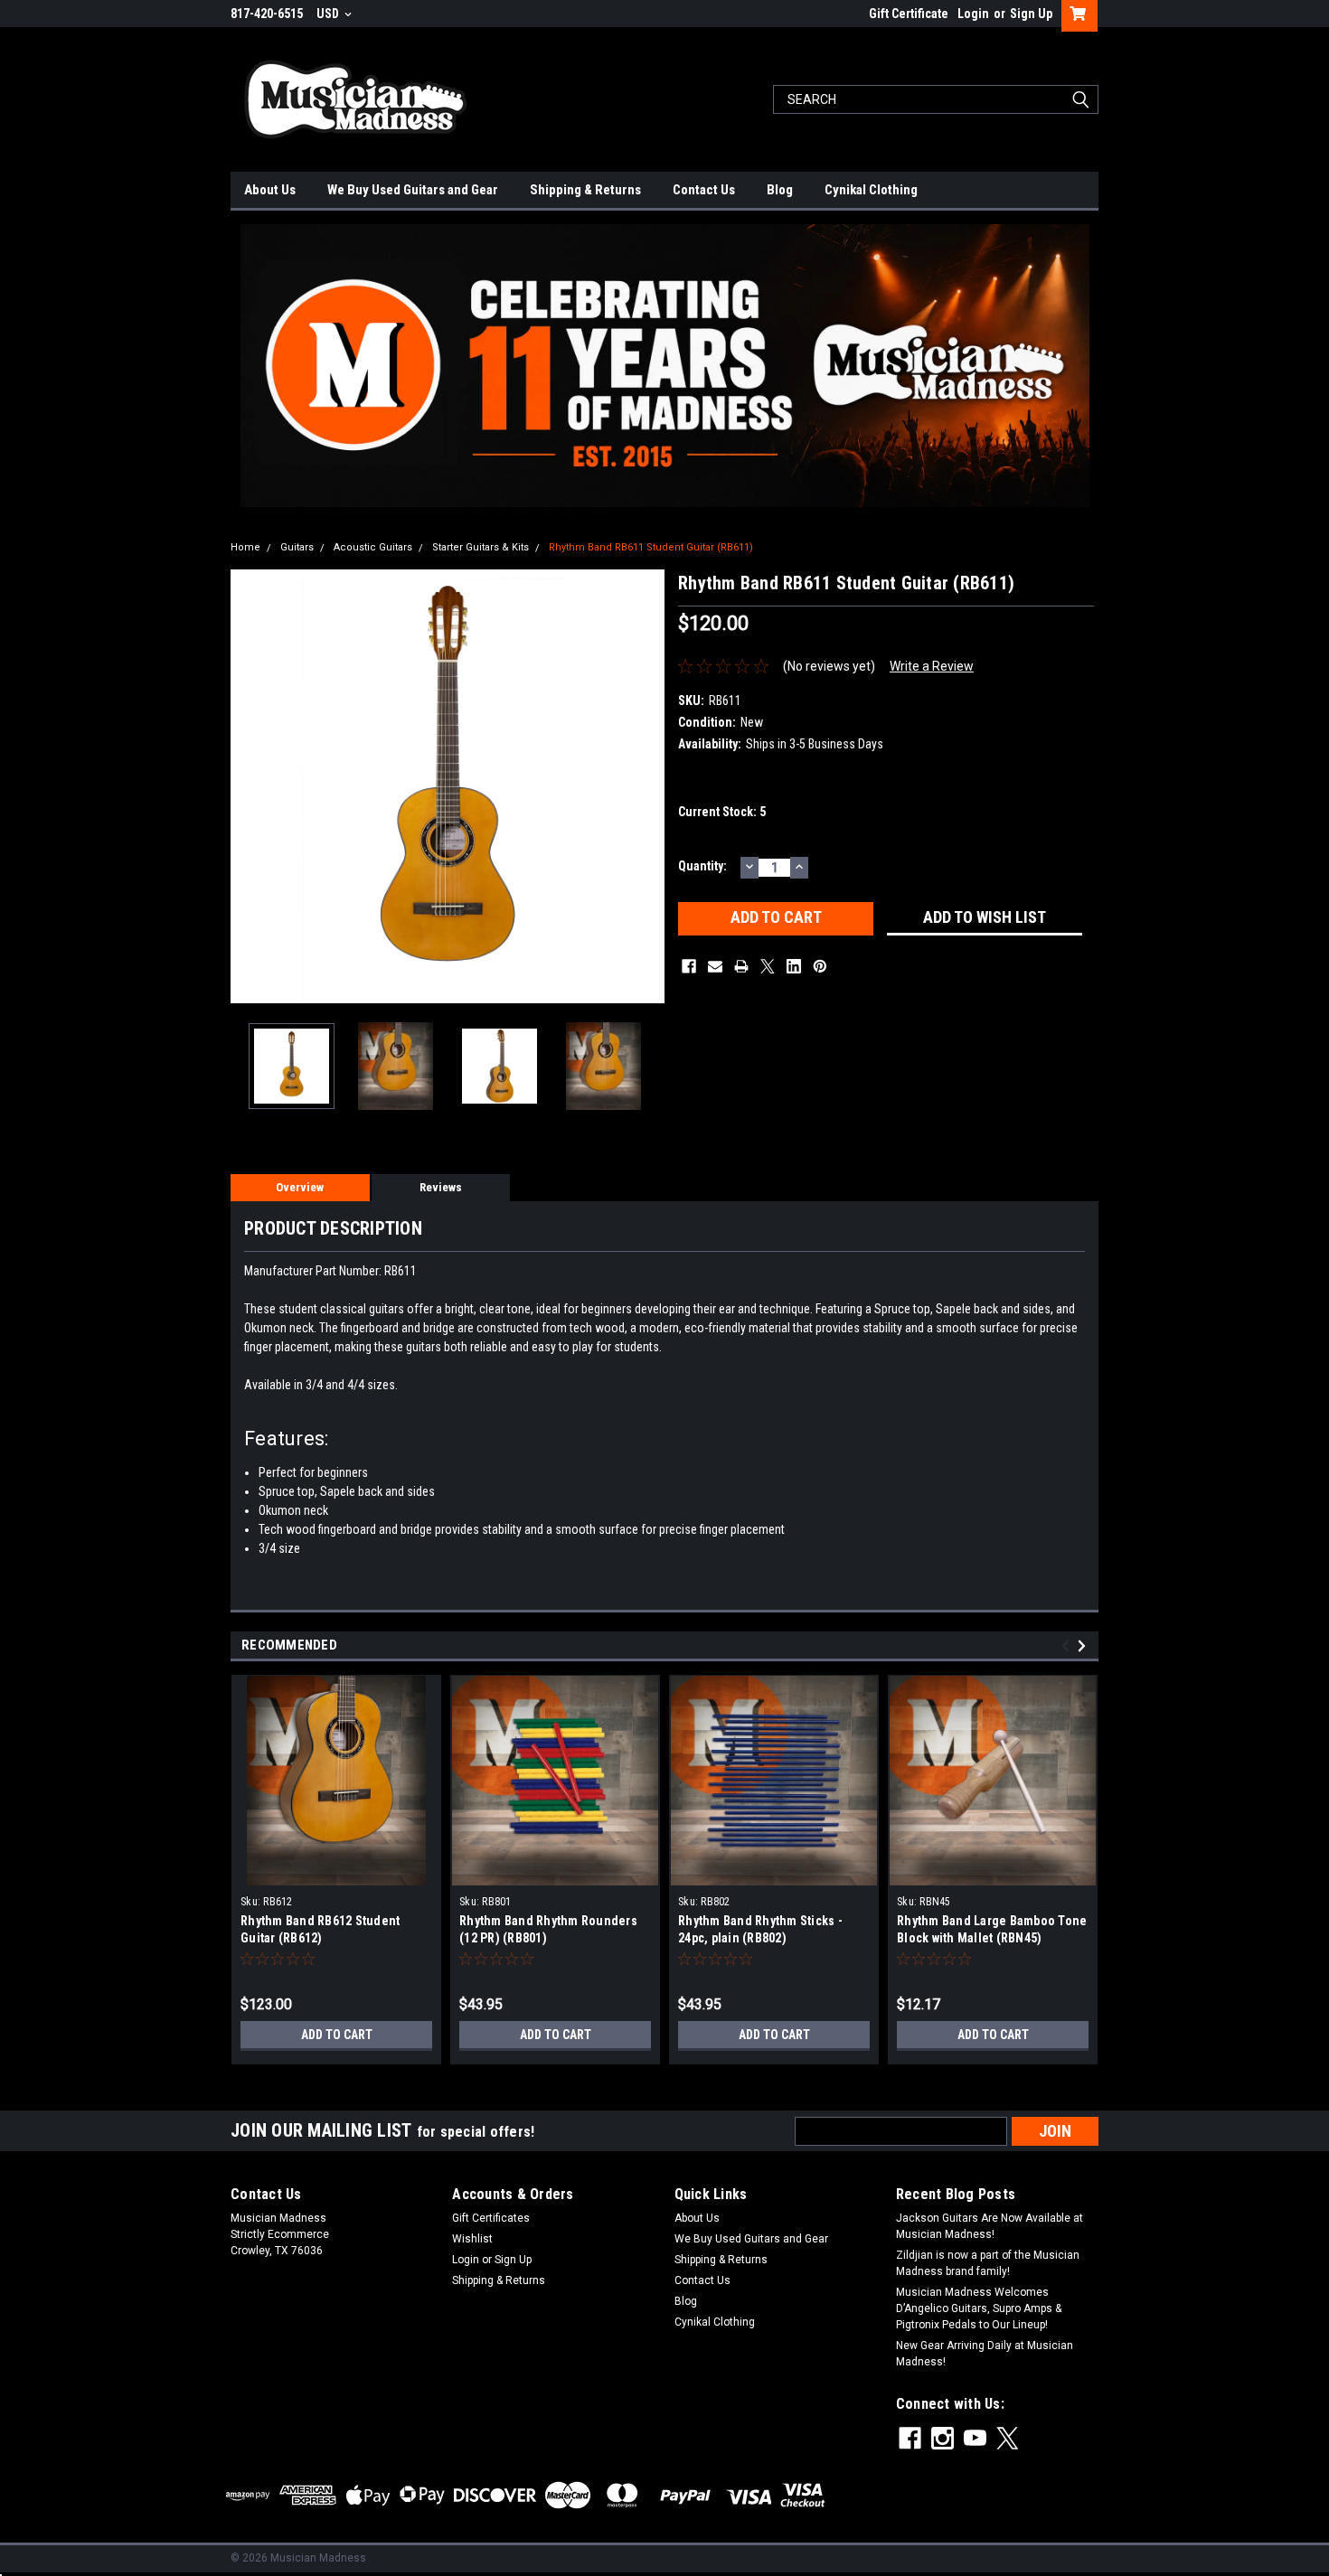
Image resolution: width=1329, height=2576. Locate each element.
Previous (249, 786)
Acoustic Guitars (373, 547)
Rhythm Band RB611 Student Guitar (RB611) (651, 547)
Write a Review (932, 666)
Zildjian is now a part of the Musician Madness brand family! (988, 2263)
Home (245, 547)
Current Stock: (722, 812)
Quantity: (702, 866)
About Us (270, 190)
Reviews (441, 1187)
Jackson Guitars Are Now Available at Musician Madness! (990, 2226)
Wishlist (472, 2239)
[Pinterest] (820, 966)
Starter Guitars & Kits (481, 547)
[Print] (741, 966)
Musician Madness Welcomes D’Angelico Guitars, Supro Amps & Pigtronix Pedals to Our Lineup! (979, 2308)
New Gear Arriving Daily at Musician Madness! (985, 2354)
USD (329, 14)
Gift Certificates (491, 2218)
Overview (300, 1187)
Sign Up (1031, 14)
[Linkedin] (794, 966)
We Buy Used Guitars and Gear (413, 190)
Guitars (297, 547)
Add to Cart (337, 2035)
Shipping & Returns (585, 190)
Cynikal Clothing (871, 190)
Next (646, 786)
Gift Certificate (909, 14)
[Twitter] (768, 966)
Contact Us (704, 190)
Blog (780, 190)
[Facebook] (689, 966)
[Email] (715, 966)
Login (973, 14)
